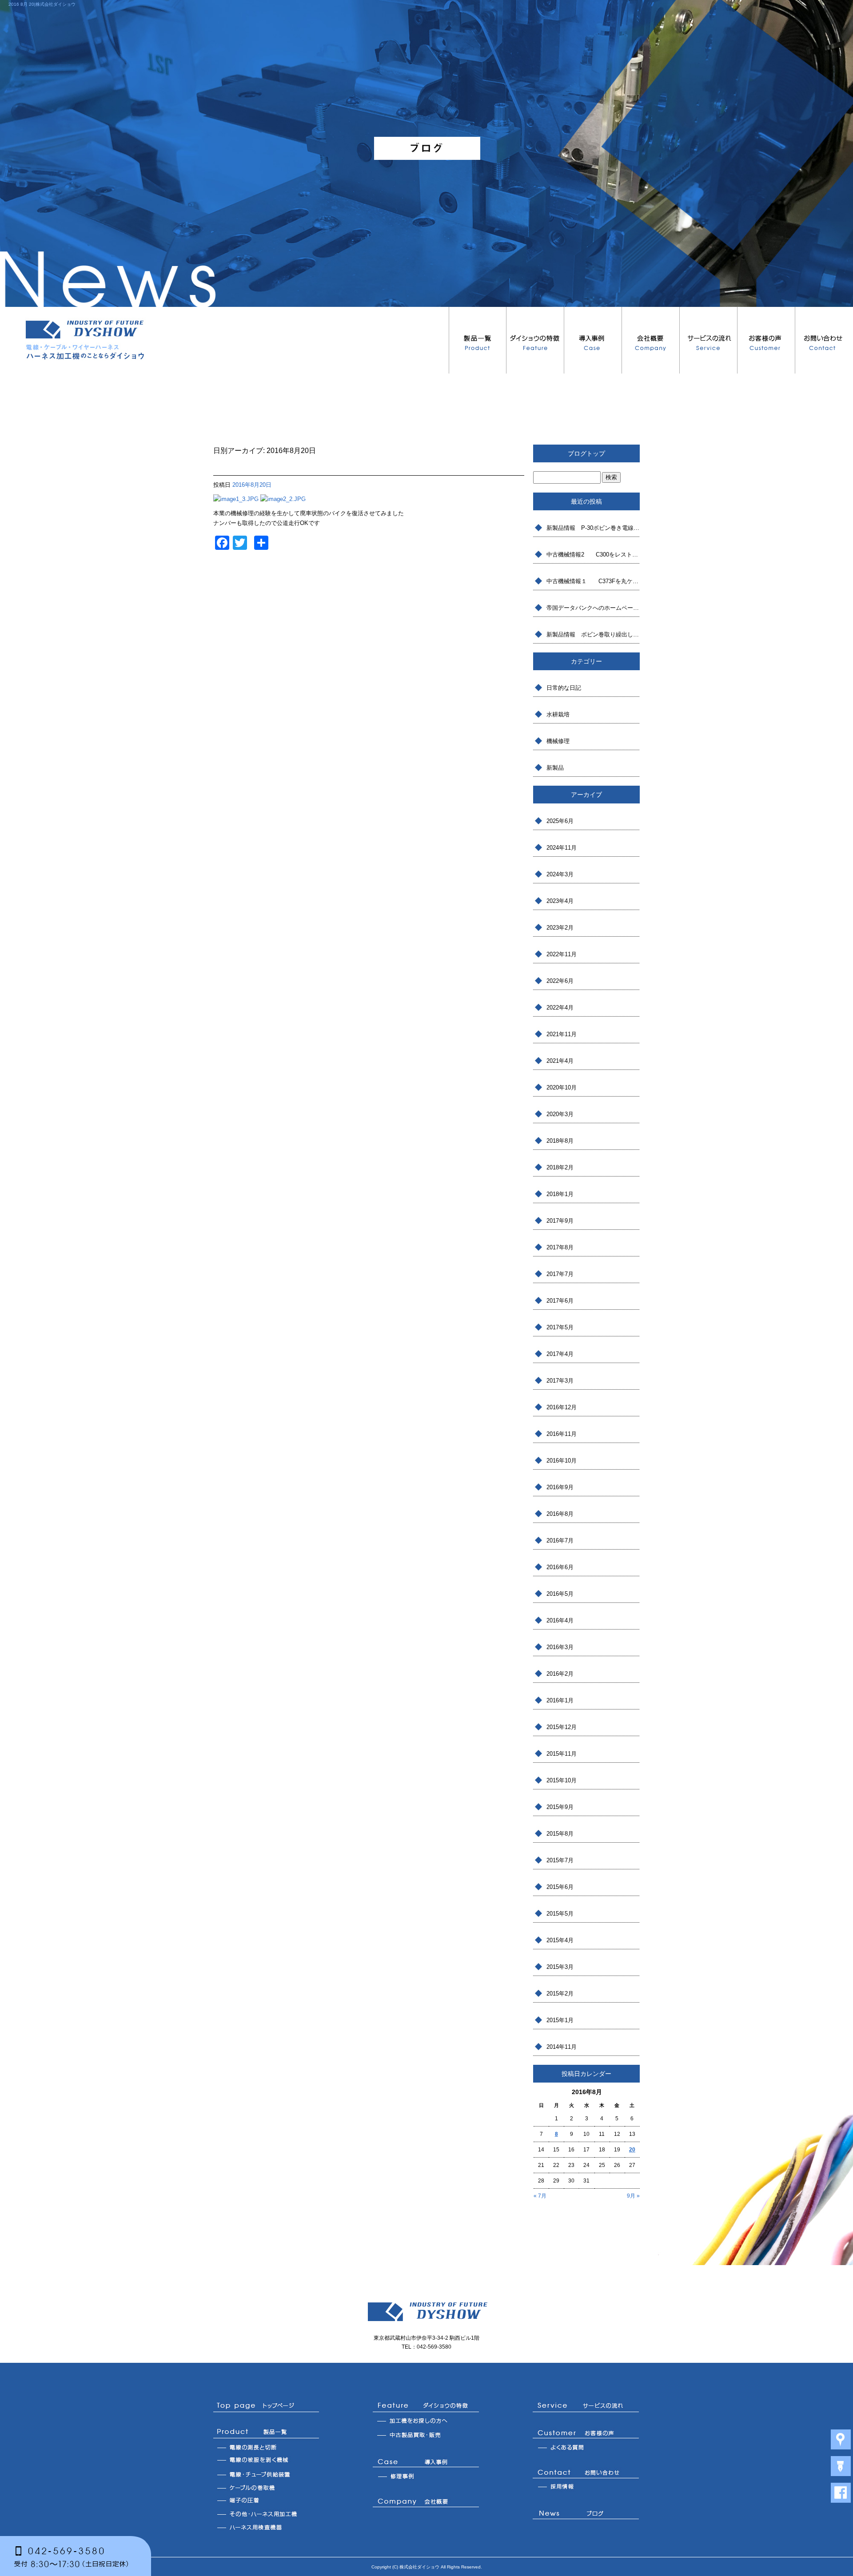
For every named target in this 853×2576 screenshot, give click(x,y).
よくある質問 (586, 2447)
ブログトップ (586, 453)
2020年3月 (560, 1114)
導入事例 (593, 340)
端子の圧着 (266, 2500)
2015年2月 (560, 1994)
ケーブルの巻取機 (266, 2487)
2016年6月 (560, 1567)
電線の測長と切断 (266, 2447)
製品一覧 (478, 340)
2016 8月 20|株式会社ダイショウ (42, 4)
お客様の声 (766, 340)
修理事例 (426, 2476)
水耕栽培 (558, 714)
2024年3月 (560, 874)
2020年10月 (562, 1087)
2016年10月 (562, 1461)
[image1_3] (236, 499)
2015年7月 (560, 1860)
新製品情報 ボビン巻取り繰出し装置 (593, 634)
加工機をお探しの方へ (426, 2422)
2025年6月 (560, 821)
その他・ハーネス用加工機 (266, 2514)
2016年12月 (562, 1407)
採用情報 (586, 2487)
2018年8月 (560, 1141)
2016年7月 (560, 1540)
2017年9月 (560, 1221)
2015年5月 (560, 1914)
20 (632, 2150)
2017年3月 (560, 1381)
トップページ (266, 2406)
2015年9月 (560, 1807)
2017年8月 (560, 1247)
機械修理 (558, 741)
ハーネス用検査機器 (266, 2527)
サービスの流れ (709, 340)
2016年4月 (560, 1620)
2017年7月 (560, 1274)
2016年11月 (562, 1434)
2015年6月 (560, 1887)
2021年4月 (560, 1061)
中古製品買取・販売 (426, 2436)
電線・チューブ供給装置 (266, 2474)
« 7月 (540, 2196)
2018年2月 (560, 1167)
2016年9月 (560, 1487)
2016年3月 (560, 1647)
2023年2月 (560, 928)
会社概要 (651, 340)
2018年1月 (560, 1194)
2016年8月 (560, 1514)
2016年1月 (560, 1700)
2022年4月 (560, 1008)
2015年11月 (562, 1754)
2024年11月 (562, 848)
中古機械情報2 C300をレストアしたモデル (593, 555)
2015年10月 (562, 1780)
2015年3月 (560, 1967)
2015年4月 (560, 1940)
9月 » (633, 2196)
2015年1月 (560, 2020)
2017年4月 (560, 1354)
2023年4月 (560, 901)
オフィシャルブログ (586, 2515)
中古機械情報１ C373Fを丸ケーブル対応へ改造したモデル (593, 581)
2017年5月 (560, 1327)
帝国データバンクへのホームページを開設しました (593, 608)
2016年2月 (560, 1674)
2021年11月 (562, 1034)
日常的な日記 (564, 688)
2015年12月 (562, 1727)
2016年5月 (560, 1594)
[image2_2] (283, 499)
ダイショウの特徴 (535, 340)
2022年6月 (560, 981)
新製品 (555, 768)
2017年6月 (560, 1301)
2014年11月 (562, 2047)
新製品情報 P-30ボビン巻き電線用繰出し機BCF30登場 (593, 528)
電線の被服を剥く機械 (266, 2461)
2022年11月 (562, 954)
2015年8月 (560, 1834)
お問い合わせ (824, 340)
